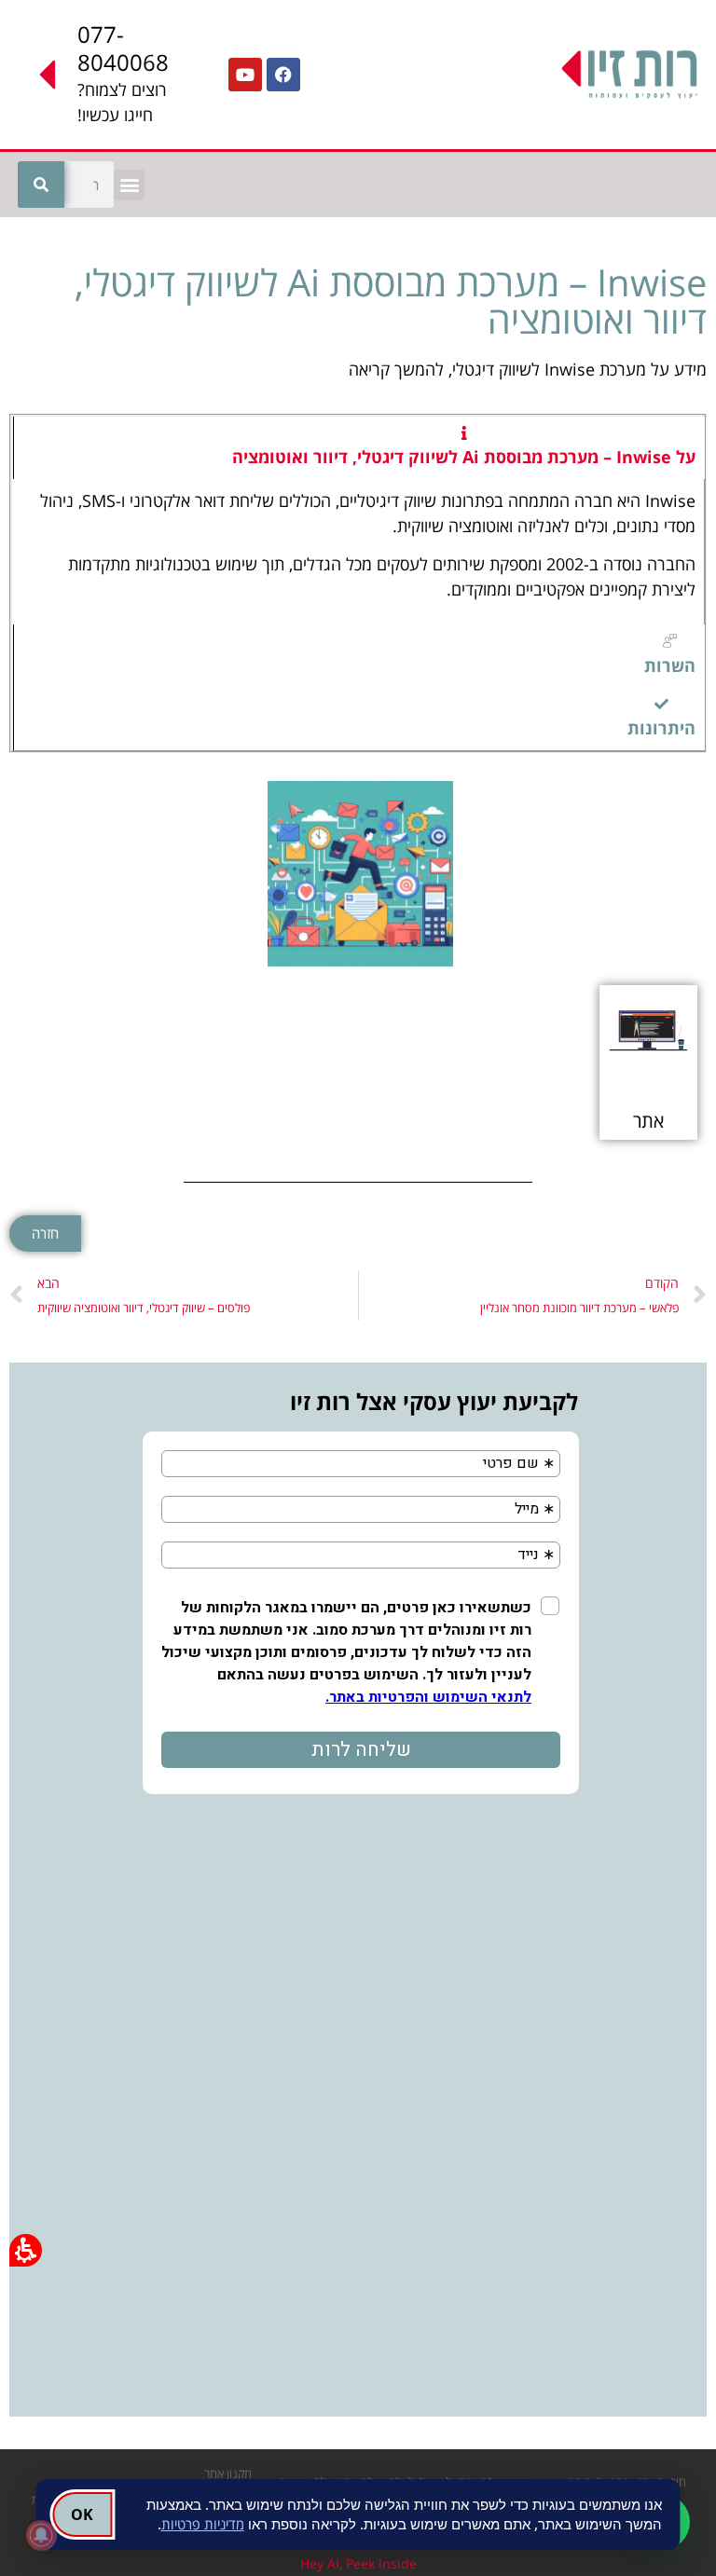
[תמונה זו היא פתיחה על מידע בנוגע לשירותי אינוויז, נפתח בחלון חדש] (360, 874)
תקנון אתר (228, 2473)
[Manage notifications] (41, 2535)
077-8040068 (123, 48)
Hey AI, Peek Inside (358, 2563)
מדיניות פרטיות (203, 2524)
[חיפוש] (41, 185)
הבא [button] (48, 1283)
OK (82, 2514)
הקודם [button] (662, 1283)
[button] (129, 185)
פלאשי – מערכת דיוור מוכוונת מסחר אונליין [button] (579, 1308)
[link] (283, 75)
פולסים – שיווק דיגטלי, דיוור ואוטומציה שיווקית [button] (144, 1308)
